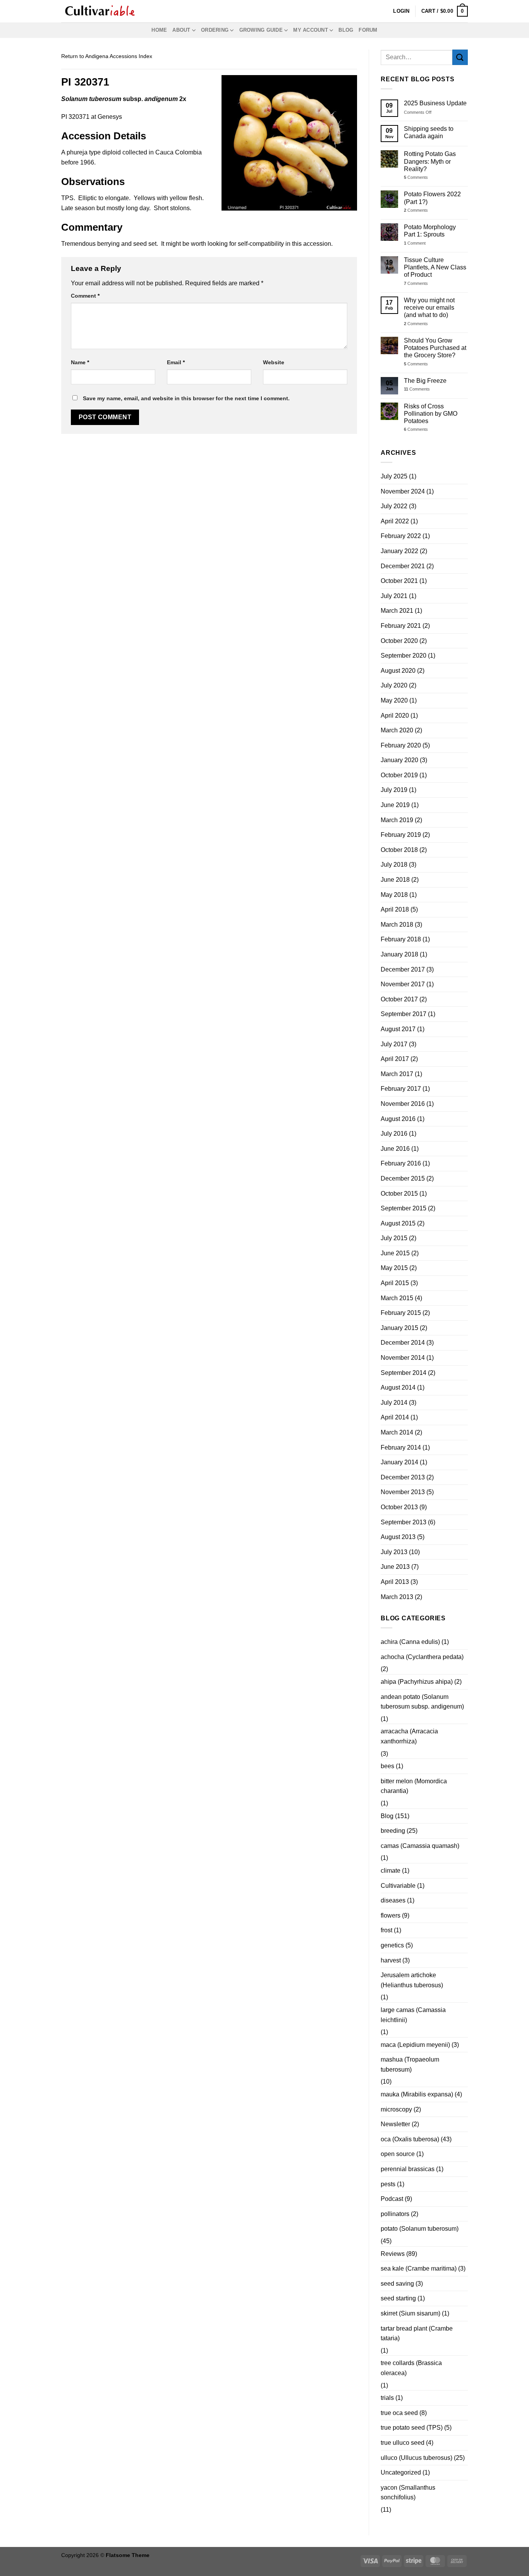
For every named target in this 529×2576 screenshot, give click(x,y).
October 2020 (399, 641)
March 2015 (397, 1298)
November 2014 (403, 1358)
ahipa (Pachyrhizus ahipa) (417, 1682)
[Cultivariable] (100, 11)
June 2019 (395, 805)
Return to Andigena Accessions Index (107, 56)
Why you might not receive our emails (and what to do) (429, 308)
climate (391, 1871)
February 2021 (401, 626)
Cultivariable (398, 1886)
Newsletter (395, 2124)
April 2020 (395, 716)
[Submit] (460, 57)
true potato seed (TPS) (412, 2428)
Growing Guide (261, 30)
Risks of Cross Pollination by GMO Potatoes (431, 414)
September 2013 (404, 1522)
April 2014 (395, 1417)
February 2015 (401, 1313)
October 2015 (399, 1194)
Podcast (392, 2199)
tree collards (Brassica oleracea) (411, 2368)
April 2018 (395, 909)
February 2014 (401, 1447)
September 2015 (404, 1208)
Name (80, 362)
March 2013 (397, 1597)
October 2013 (399, 1507)
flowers (391, 1915)
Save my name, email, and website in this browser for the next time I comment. (186, 398)
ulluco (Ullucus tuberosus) (417, 2458)
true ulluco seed (403, 2443)
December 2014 (403, 1343)
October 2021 (399, 581)
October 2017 (399, 999)
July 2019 (394, 790)
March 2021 (397, 611)
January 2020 (399, 760)
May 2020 (394, 700)
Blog (346, 30)
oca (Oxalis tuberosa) (410, 2139)
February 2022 (401, 536)
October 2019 (399, 775)
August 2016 (398, 1119)
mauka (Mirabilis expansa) (417, 2094)
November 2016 (403, 1104)
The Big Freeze (425, 381)
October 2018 (399, 850)
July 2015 (394, 1238)
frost (386, 1930)
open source (398, 2154)
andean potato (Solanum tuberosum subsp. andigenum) (422, 1702)
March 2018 (397, 925)
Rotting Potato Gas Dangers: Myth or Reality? (430, 161)
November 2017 (403, 984)
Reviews (393, 2254)
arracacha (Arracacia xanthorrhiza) (409, 1736)
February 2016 (401, 1163)
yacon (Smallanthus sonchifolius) (408, 2493)
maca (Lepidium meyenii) (415, 2045)
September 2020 (404, 656)
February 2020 (401, 745)
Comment (85, 296)
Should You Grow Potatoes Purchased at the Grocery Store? (435, 348)
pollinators (395, 2214)
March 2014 (397, 1432)
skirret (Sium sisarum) (410, 2313)
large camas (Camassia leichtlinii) (413, 2015)
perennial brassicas (408, 2169)
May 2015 (394, 1268)
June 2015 (395, 1253)
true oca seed (399, 2413)
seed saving (397, 2284)
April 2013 (395, 1582)
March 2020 (397, 730)
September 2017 (404, 1014)
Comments (416, 177)
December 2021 (403, 566)
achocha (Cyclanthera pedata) (422, 1657)
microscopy (396, 2109)
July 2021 (394, 596)
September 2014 (404, 1373)
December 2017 (403, 969)
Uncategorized (401, 2472)
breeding (393, 1831)
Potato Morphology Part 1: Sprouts (430, 231)
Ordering (215, 30)
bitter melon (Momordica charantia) (414, 1786)
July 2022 (394, 506)
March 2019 (397, 820)
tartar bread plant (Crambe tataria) (417, 2333)
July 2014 (394, 1403)
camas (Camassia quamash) (420, 1846)
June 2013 (395, 1567)
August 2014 (398, 1387)
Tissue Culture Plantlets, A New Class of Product (435, 267)
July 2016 (394, 1134)
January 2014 (399, 1462)
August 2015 (398, 1223)
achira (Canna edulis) (410, 1642)
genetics (392, 1945)
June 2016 (395, 1149)
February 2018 (401, 939)
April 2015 (395, 1283)
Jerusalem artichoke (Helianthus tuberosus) (412, 1980)
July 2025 (394, 476)
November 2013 (403, 1492)
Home (159, 30)
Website (274, 362)
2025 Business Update (435, 103)
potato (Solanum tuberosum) (420, 2229)
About (181, 30)
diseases (393, 1900)
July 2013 (394, 1552)
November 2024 (403, 491)
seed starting (398, 2298)
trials (387, 2398)
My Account (311, 30)
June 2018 (395, 880)
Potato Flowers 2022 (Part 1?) (432, 198)
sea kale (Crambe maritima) (419, 2268)
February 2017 (401, 1089)
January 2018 (399, 954)
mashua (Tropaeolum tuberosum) (410, 2064)
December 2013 (403, 1477)
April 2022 (395, 521)
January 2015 (399, 1328)
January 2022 (399, 551)
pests (388, 2184)
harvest (391, 1960)
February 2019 (401, 835)
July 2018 (394, 865)
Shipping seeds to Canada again (429, 132)
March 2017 (397, 1074)
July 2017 (394, 1044)
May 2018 (394, 895)
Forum (368, 30)
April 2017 (395, 1059)
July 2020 (394, 685)
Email (176, 362)
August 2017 (398, 1029)
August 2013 (398, 1537)
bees (387, 1766)
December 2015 (403, 1178)
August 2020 (398, 671)
